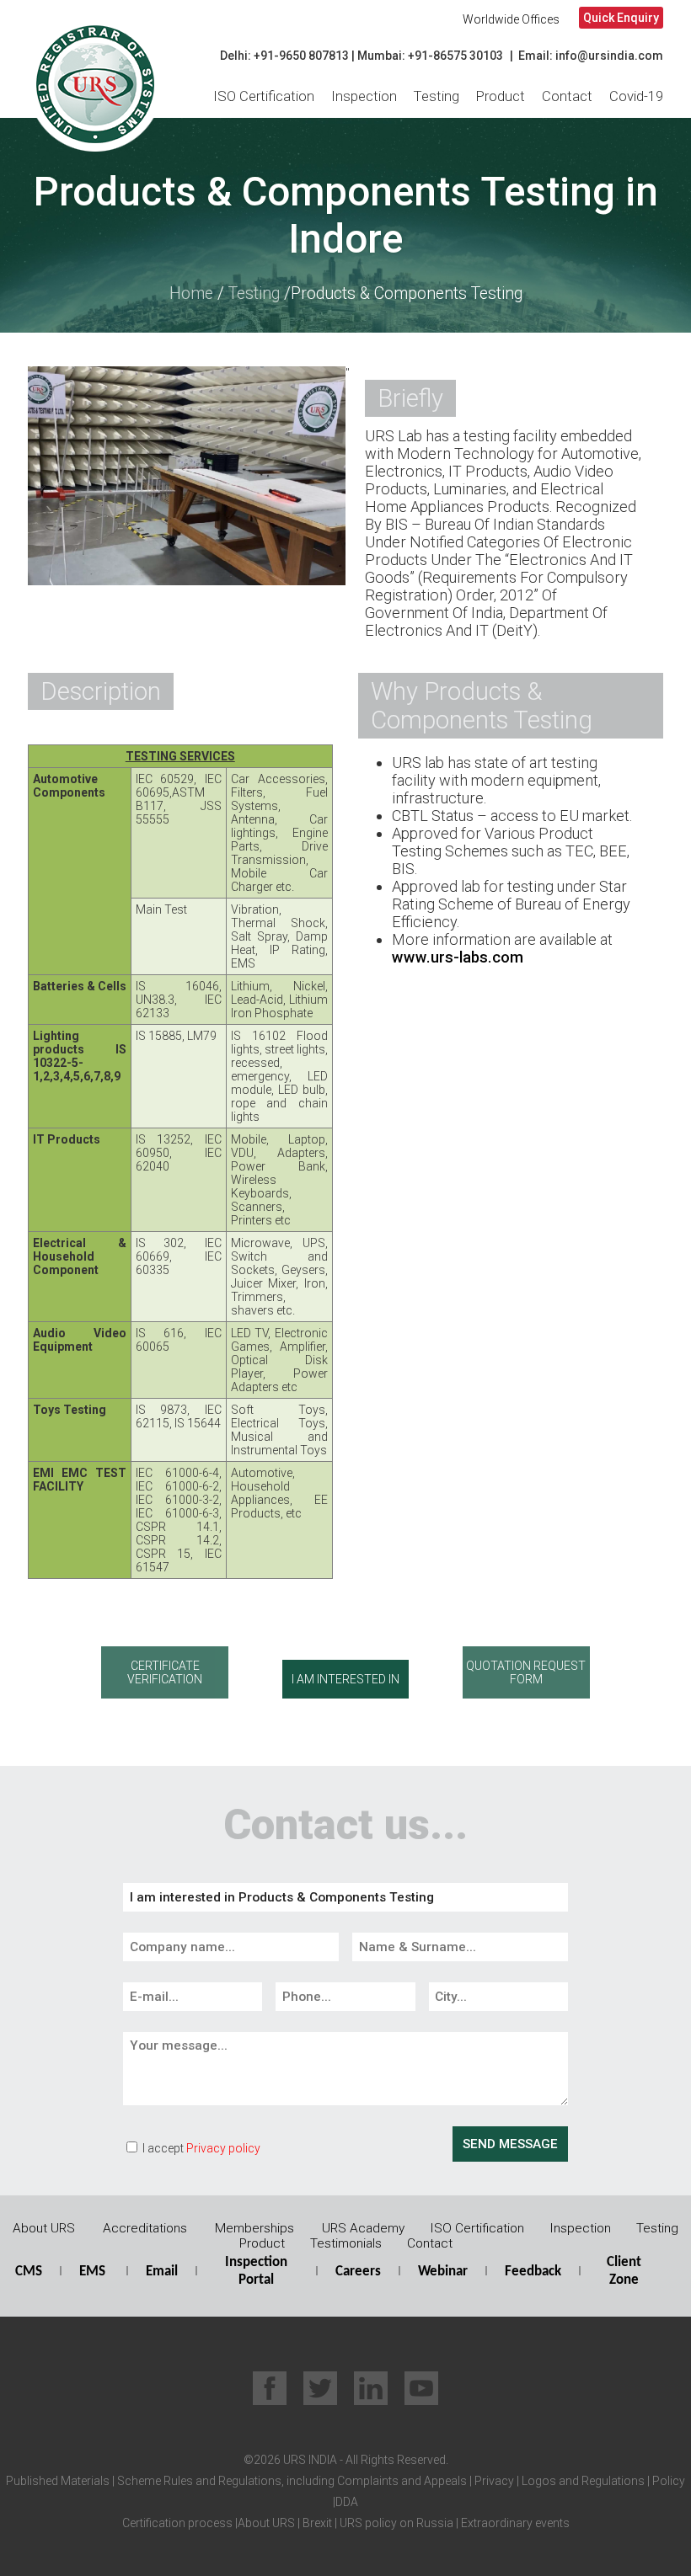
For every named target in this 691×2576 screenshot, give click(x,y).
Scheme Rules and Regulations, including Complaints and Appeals (291, 2481)
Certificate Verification (165, 1672)
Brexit (317, 2523)
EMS (92, 2272)
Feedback (533, 2272)
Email (162, 2272)
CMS (29, 2272)
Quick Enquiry (621, 18)
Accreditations (145, 2228)
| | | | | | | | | (345, 2502)
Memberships (254, 2228)
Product (501, 96)
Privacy (493, 2481)
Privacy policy (223, 2148)
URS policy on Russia (396, 2523)
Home (191, 293)
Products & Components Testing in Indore (346, 216)
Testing (437, 96)
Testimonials (346, 2243)
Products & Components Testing (407, 293)
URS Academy (363, 2228)
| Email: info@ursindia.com (587, 56)
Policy (667, 2481)
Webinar (443, 2272)
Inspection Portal (256, 2271)
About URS (44, 2228)
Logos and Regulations (582, 2481)
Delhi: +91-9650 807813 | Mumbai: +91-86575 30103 (362, 56)
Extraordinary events (515, 2523)
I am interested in (345, 1679)
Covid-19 (636, 96)
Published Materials (58, 2481)
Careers (358, 2272)
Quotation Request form (526, 1672)
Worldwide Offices (511, 19)
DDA (347, 2502)
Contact (567, 96)
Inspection (364, 96)
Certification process (177, 2523)
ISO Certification (264, 96)
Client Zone (624, 2271)
